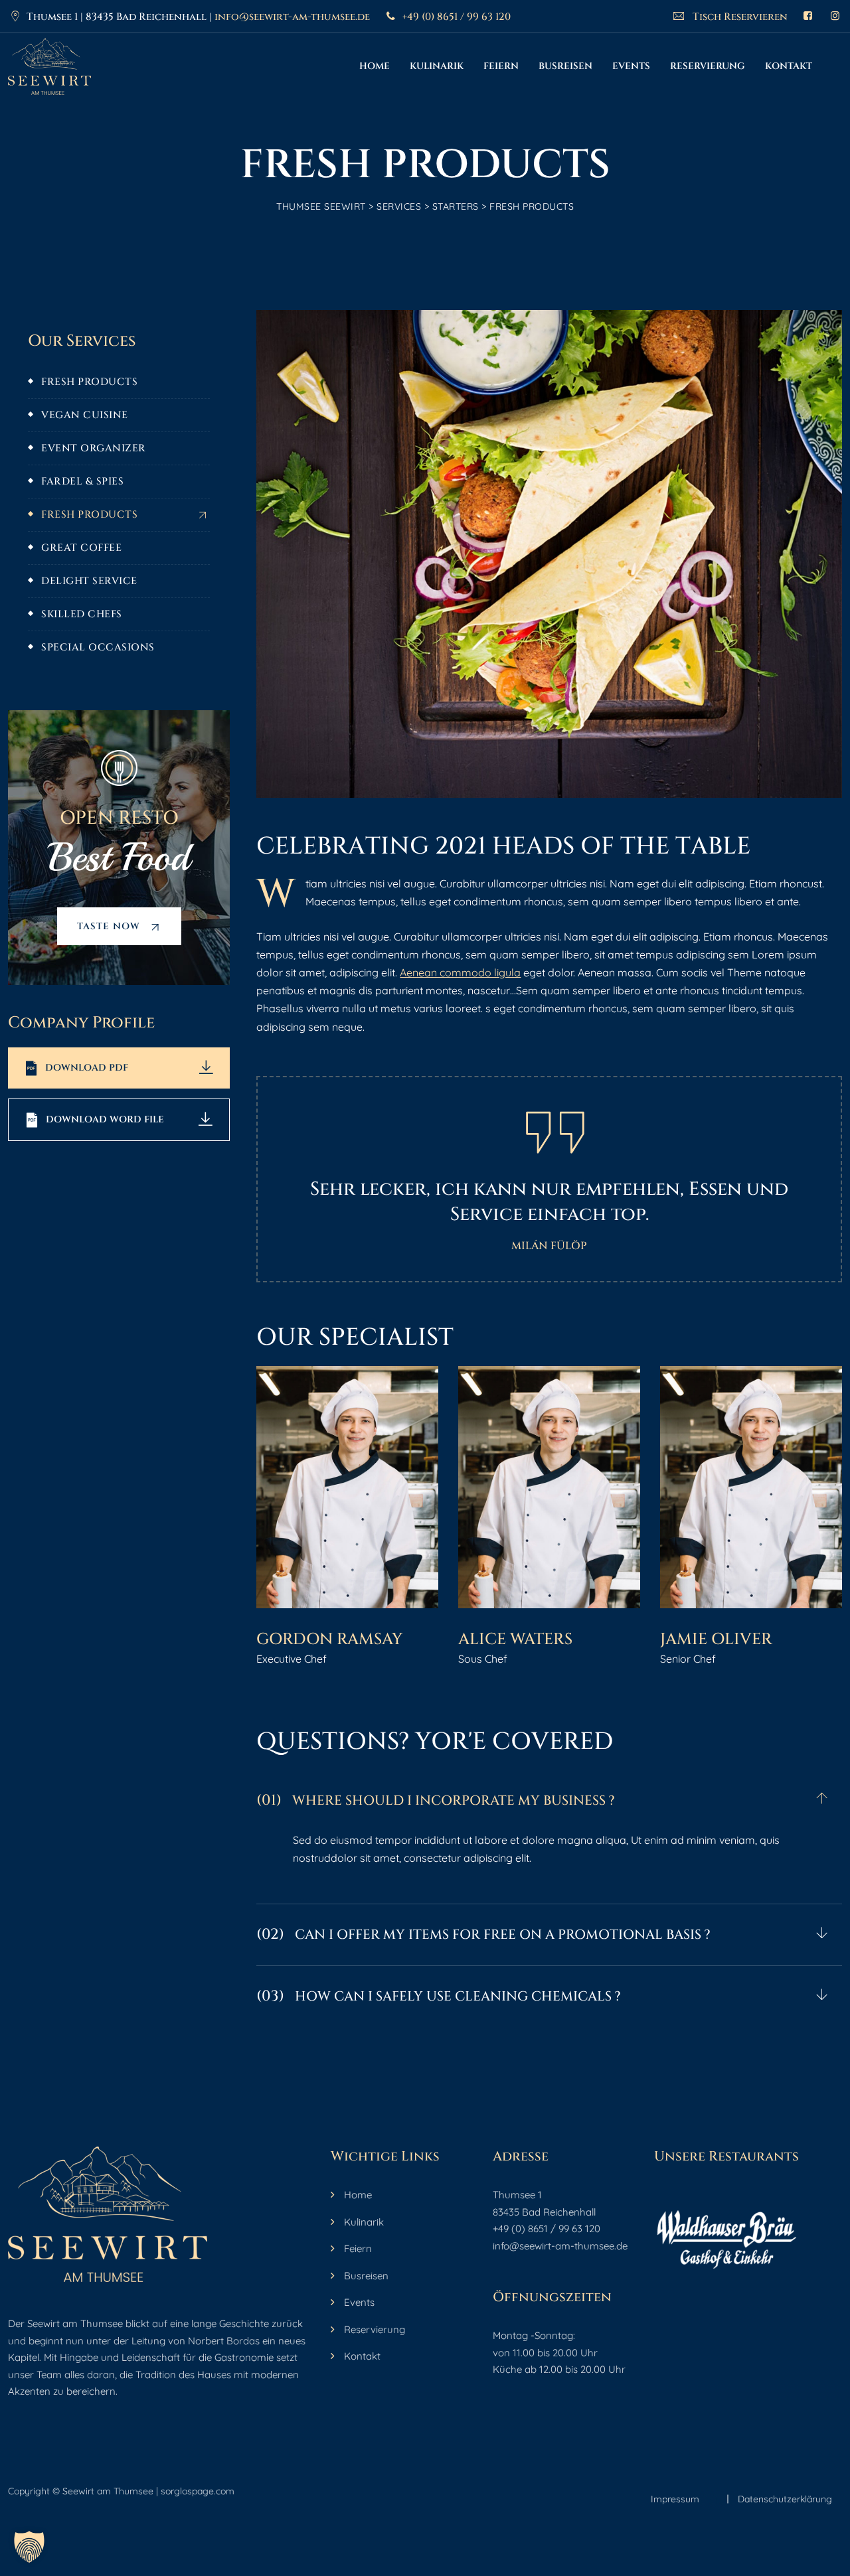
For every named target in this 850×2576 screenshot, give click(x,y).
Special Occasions (98, 647)
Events (631, 66)
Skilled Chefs (82, 614)
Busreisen (565, 66)
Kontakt (789, 66)
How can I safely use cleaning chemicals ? (439, 1996)
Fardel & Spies (82, 482)
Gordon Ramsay (329, 1639)
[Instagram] (835, 16)
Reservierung (708, 66)
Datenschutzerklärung (785, 2499)
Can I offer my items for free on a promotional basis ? (483, 1934)
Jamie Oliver (716, 1639)
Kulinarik (437, 66)
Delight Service (89, 581)
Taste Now (110, 926)
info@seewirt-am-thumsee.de (292, 17)
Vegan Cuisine (85, 415)
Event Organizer (94, 448)
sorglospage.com (198, 2491)
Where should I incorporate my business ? (436, 1800)
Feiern (501, 66)
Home (375, 66)
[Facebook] (808, 16)
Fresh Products (89, 382)
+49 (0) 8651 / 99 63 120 (457, 17)
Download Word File (105, 1119)
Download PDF (87, 1068)
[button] (549, 1801)
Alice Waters (515, 1639)
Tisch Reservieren (739, 17)
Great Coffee (81, 548)
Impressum (675, 2499)
